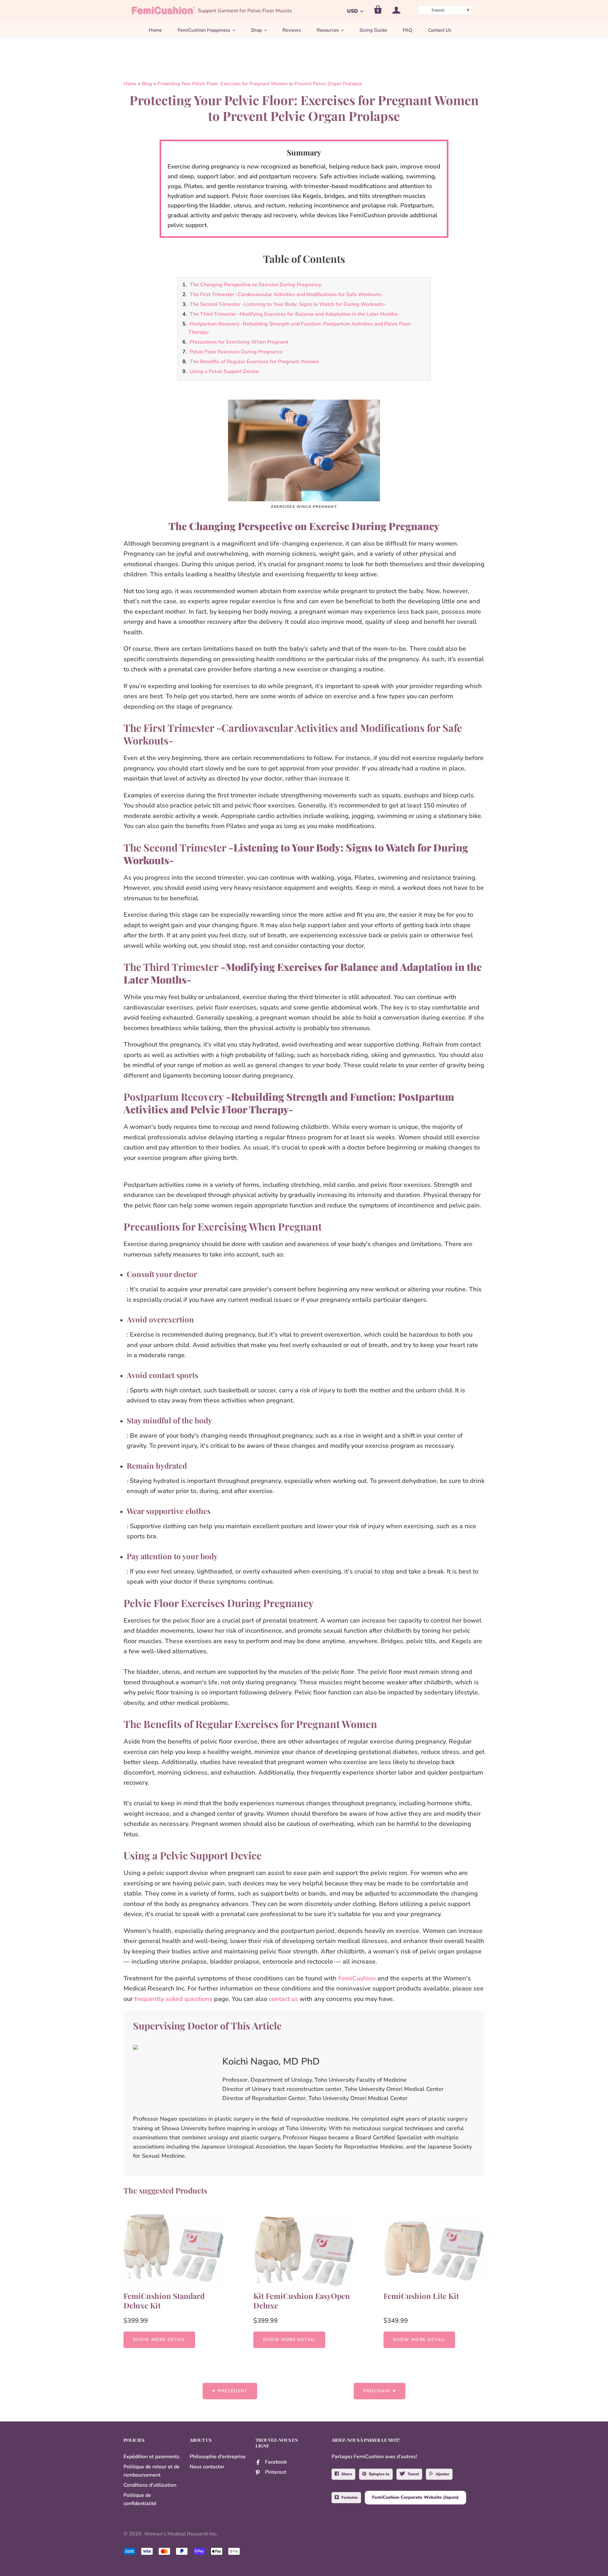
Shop (256, 30)
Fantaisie (350, 2497)
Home (155, 30)
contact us (283, 1999)
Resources (328, 30)
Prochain (377, 2391)
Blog (147, 84)
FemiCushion (357, 1978)
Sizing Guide (373, 30)
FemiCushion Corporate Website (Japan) (415, 2497)
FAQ (408, 30)
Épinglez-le (379, 2474)
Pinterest (276, 2472)
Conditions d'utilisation (150, 2485)
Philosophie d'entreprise (218, 2457)
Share (347, 2474)
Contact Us (440, 30)
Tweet (413, 2474)
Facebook (276, 2462)
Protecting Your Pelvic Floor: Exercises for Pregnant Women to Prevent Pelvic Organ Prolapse (260, 84)
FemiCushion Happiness (204, 30)
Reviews (292, 30)
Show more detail (159, 2340)
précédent (233, 2391)
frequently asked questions (173, 1999)
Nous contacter (207, 2467)
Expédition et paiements (152, 2457)
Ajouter (443, 2474)
